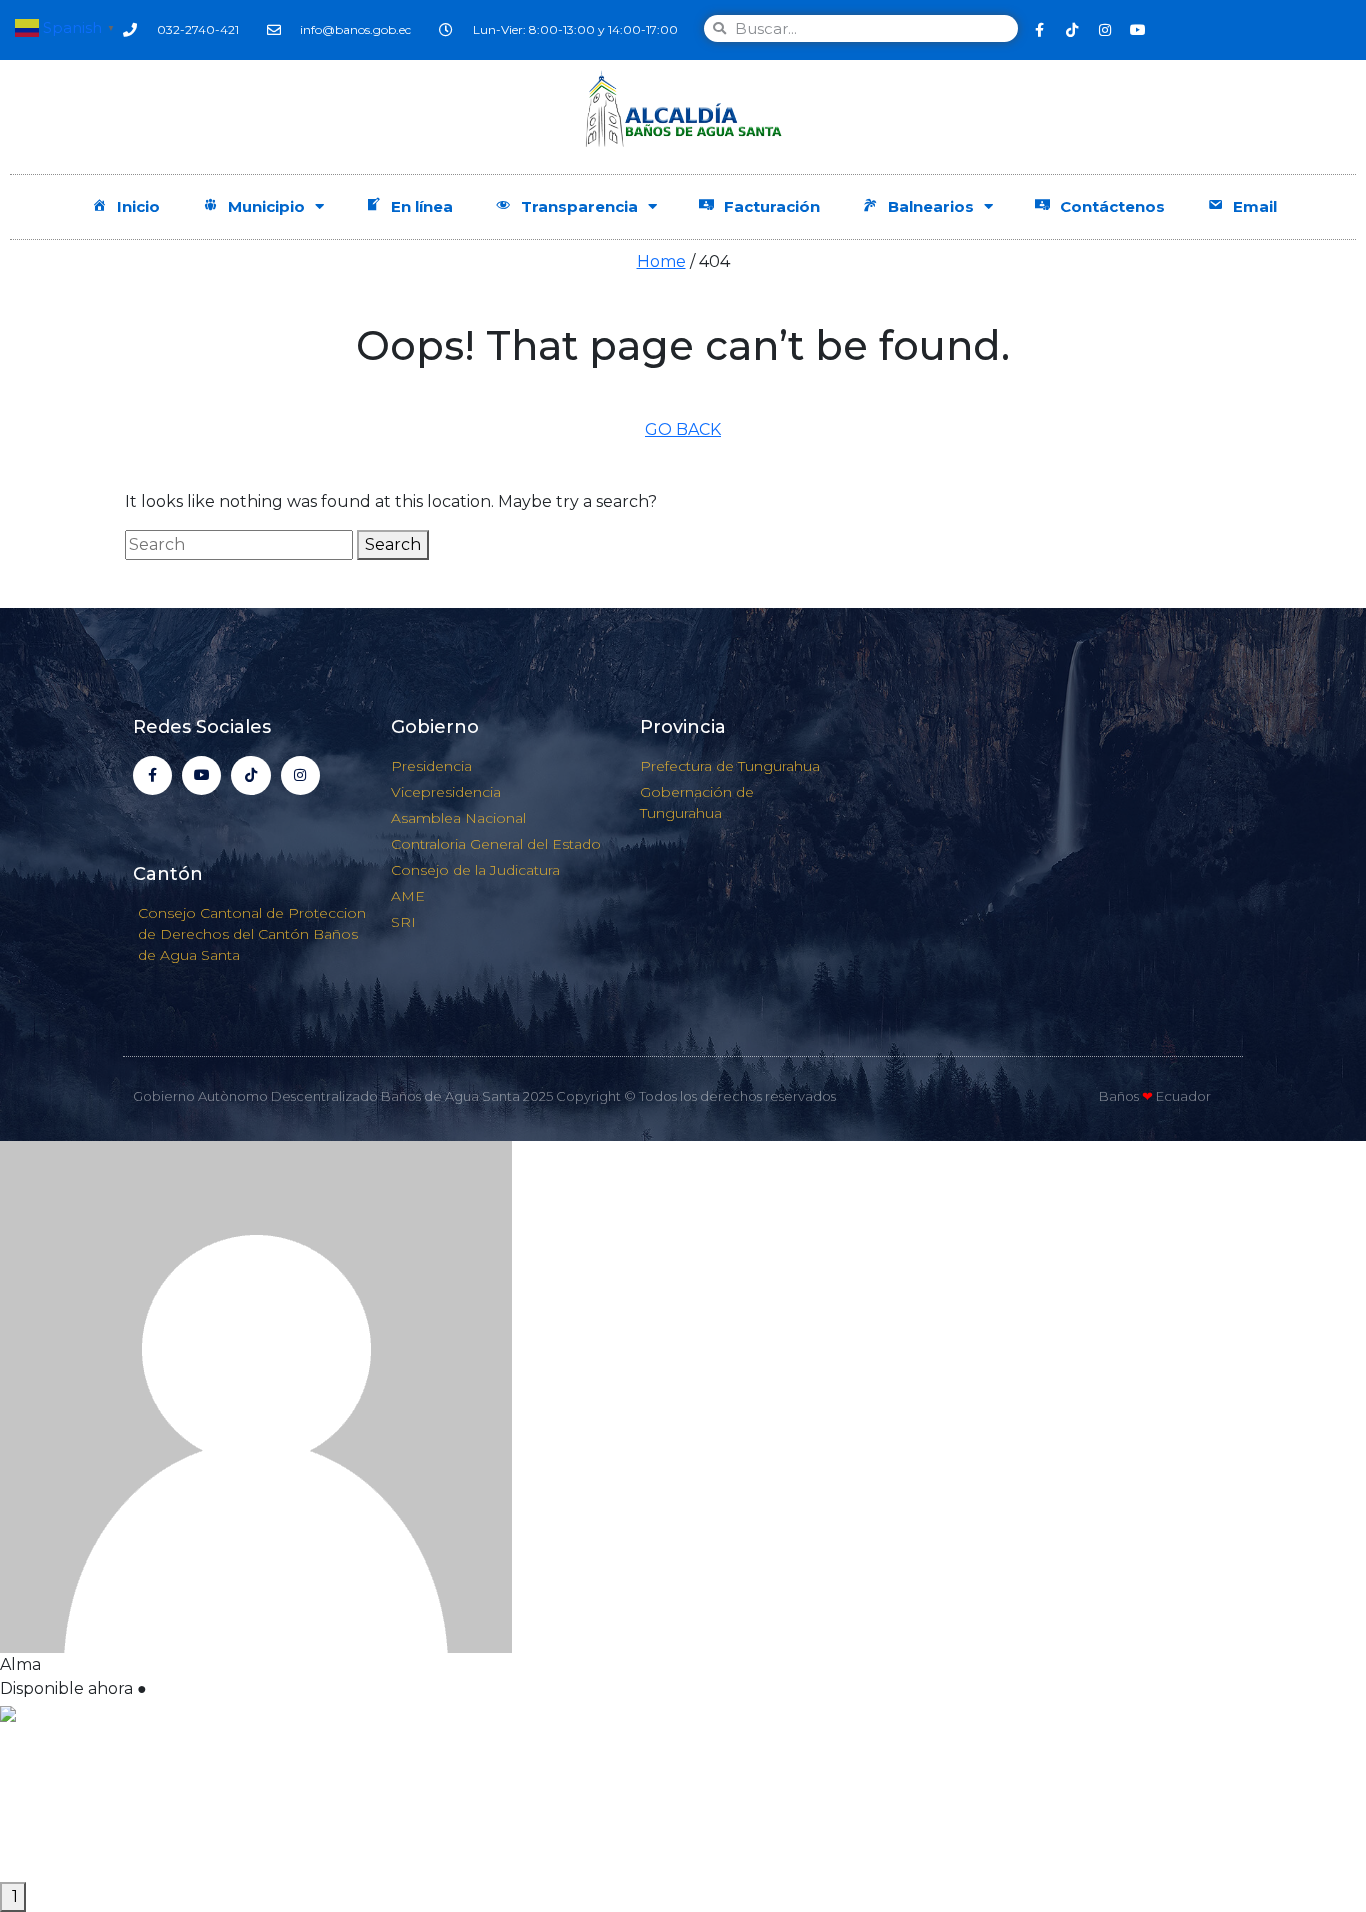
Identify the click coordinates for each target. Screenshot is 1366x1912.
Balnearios (931, 206)
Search (393, 544)
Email (1255, 206)
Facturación (772, 206)
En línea (422, 206)
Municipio (266, 206)
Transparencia (579, 206)
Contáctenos (1112, 206)
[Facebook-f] (1039, 30)
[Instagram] (1105, 30)
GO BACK (683, 429)
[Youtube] (1138, 30)
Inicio (138, 206)
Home (661, 261)
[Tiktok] (1072, 30)
